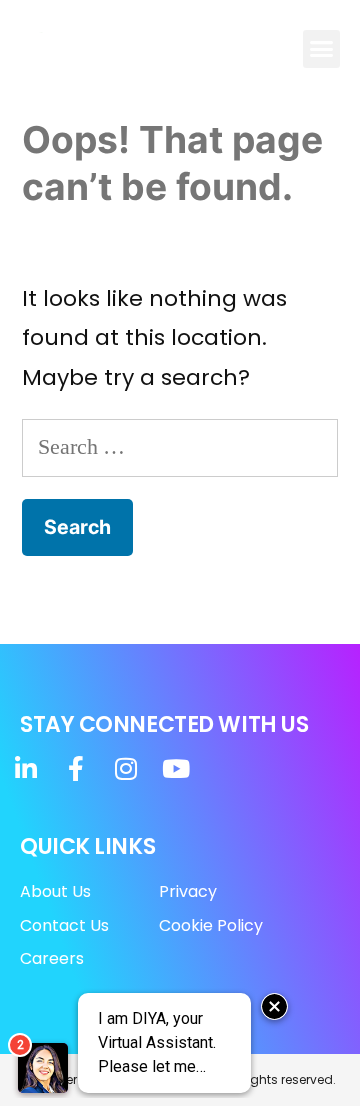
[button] (322, 49)
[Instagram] (125, 768)
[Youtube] (175, 768)
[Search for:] (180, 446)
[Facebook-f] (75, 768)
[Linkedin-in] (25, 768)
